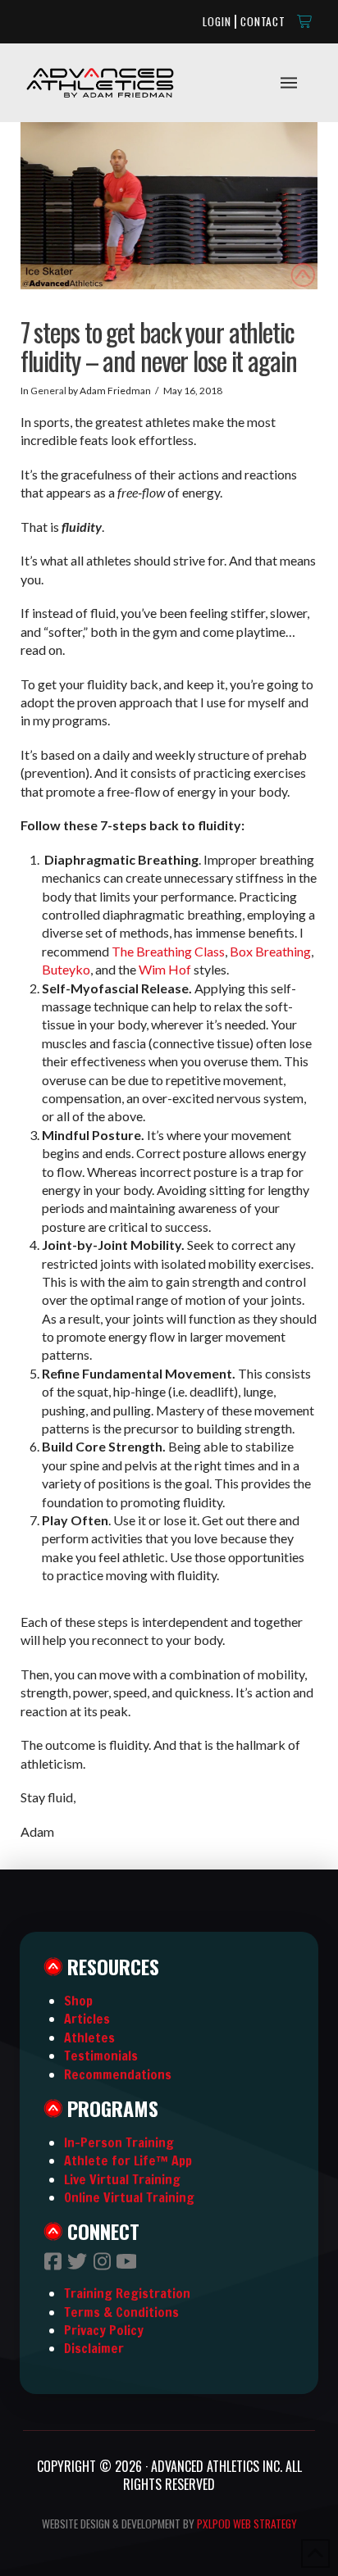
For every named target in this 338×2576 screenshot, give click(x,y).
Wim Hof (165, 969)
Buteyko (66, 969)
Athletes (89, 2038)
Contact (263, 21)
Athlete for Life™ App (128, 2160)
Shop (78, 2001)
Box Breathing (270, 951)
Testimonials (101, 2056)
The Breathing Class (168, 951)
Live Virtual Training (122, 2179)
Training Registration (127, 2293)
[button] (305, 21)
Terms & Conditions (121, 2312)
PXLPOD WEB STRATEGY (247, 2524)
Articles (87, 2019)
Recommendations (118, 2074)
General (48, 391)
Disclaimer (94, 2348)
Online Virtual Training (129, 2197)
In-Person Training (119, 2142)
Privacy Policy (104, 2330)
